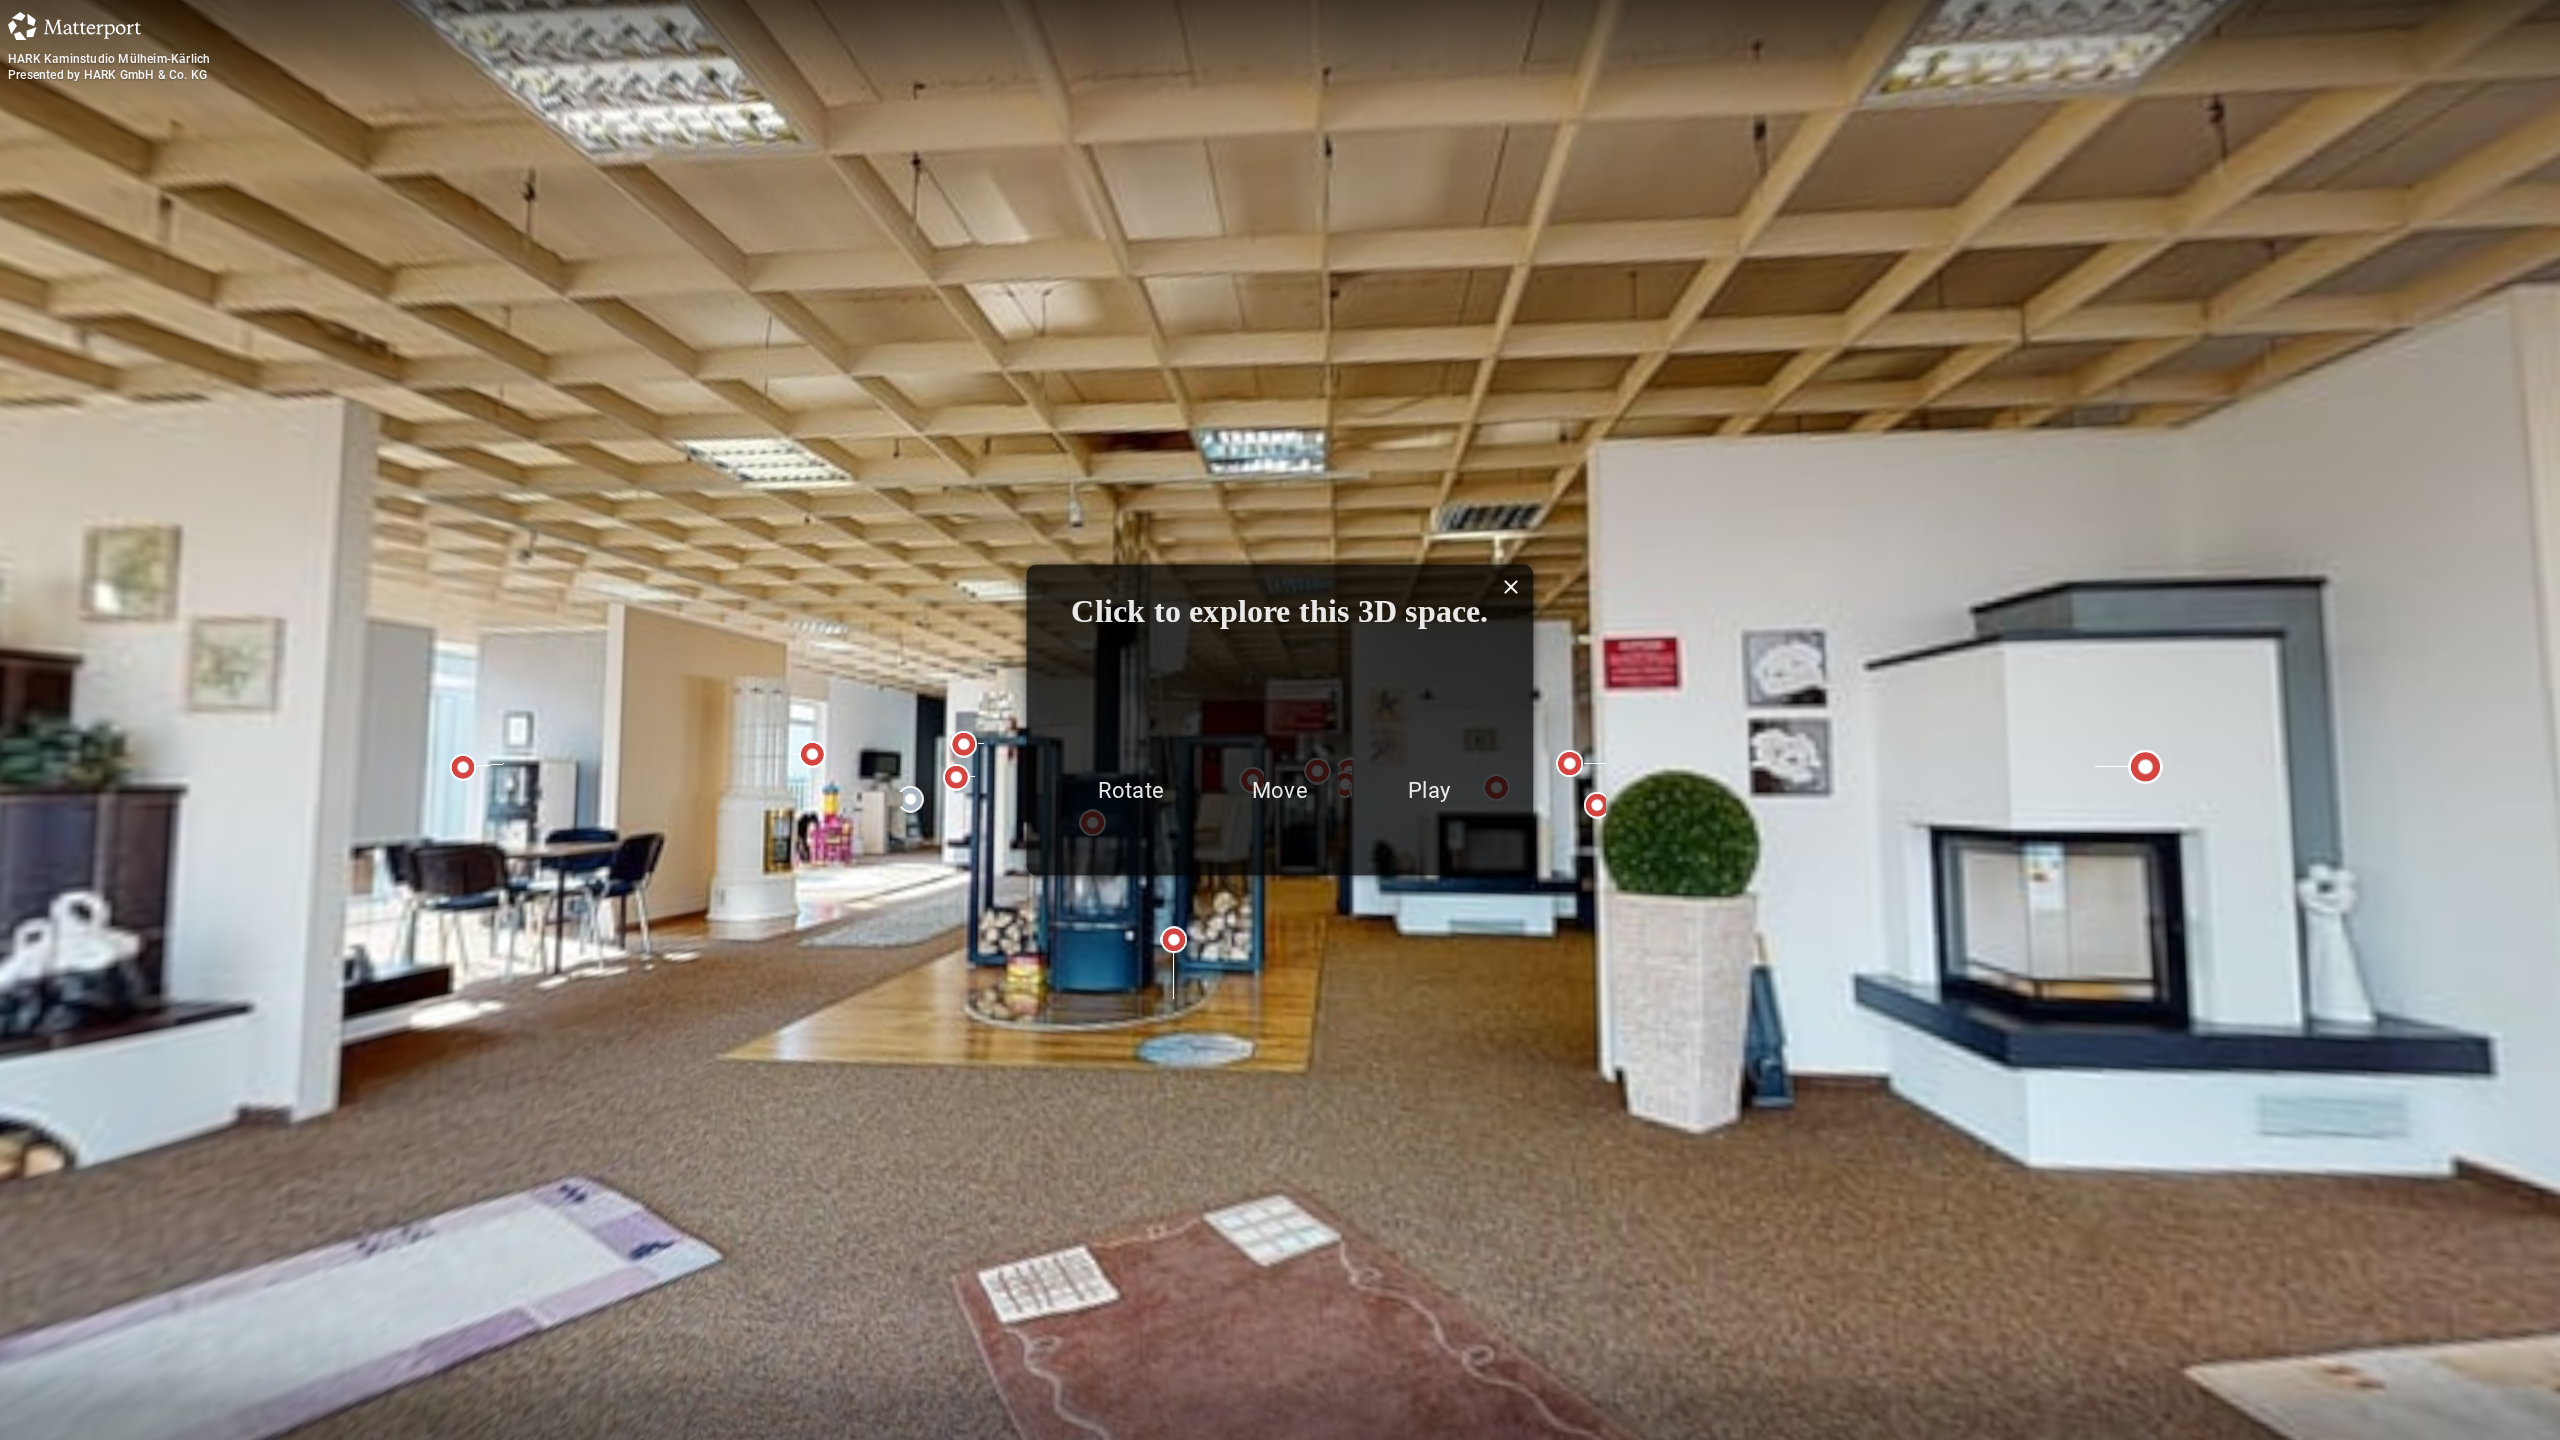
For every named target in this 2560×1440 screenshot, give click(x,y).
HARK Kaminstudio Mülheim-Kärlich (109, 59)
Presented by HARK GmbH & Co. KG (107, 75)
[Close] (1522, 587)
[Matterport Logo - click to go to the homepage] (74, 26)
